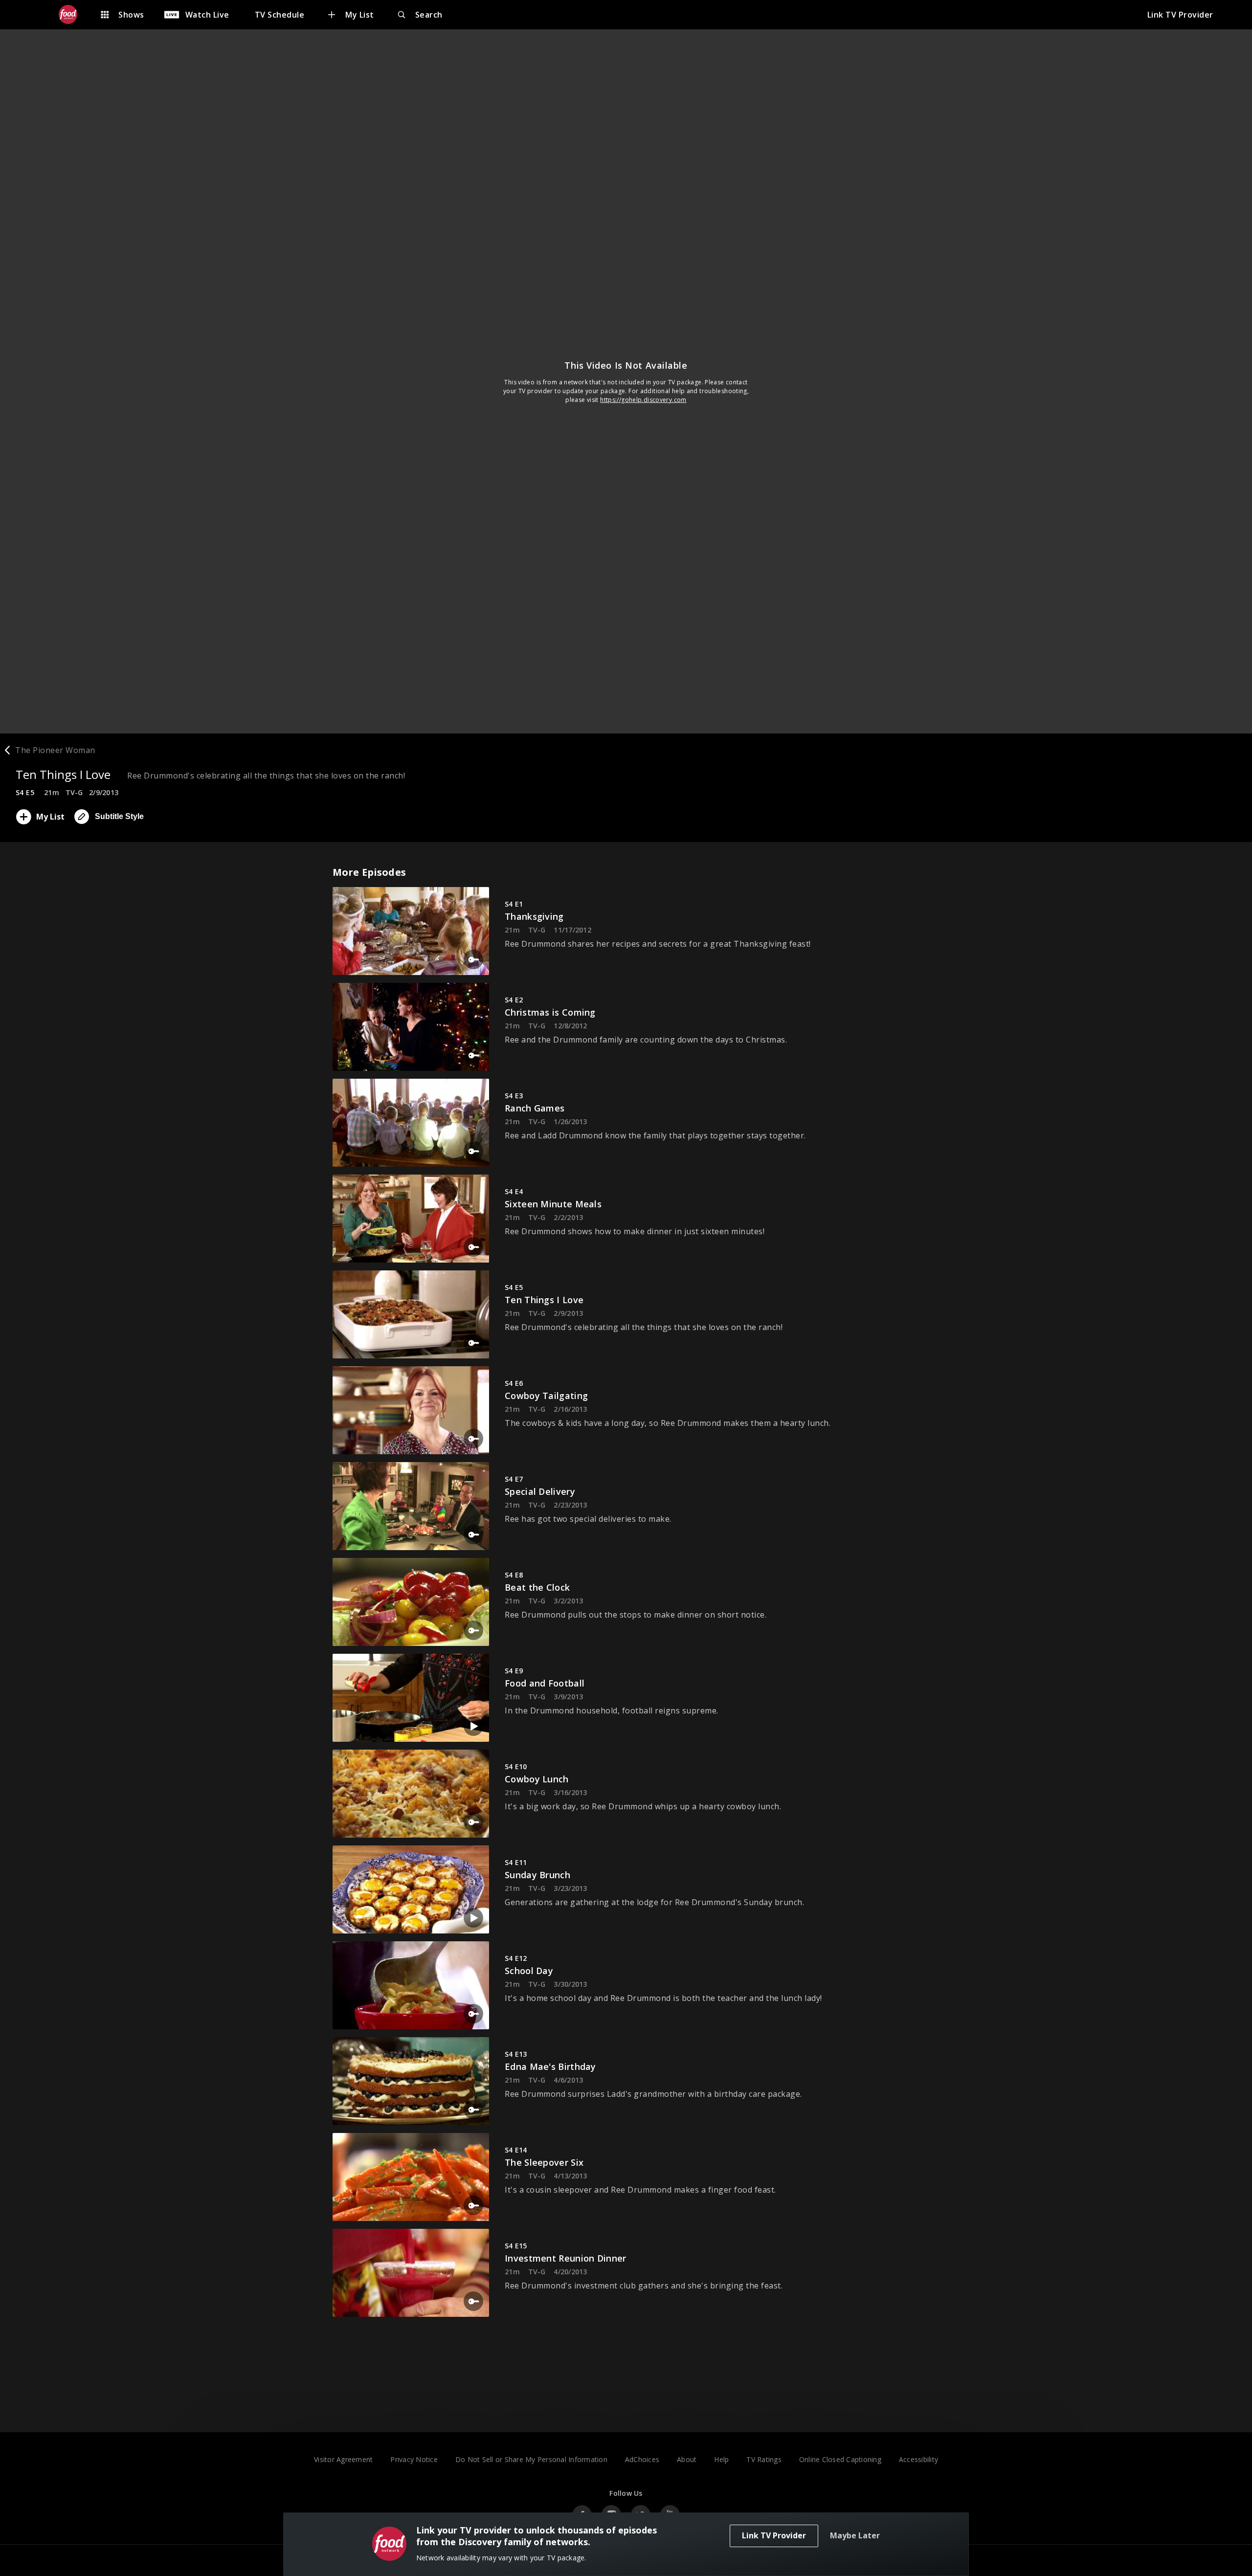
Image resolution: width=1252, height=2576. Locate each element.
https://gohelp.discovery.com (643, 400)
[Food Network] (73, 15)
